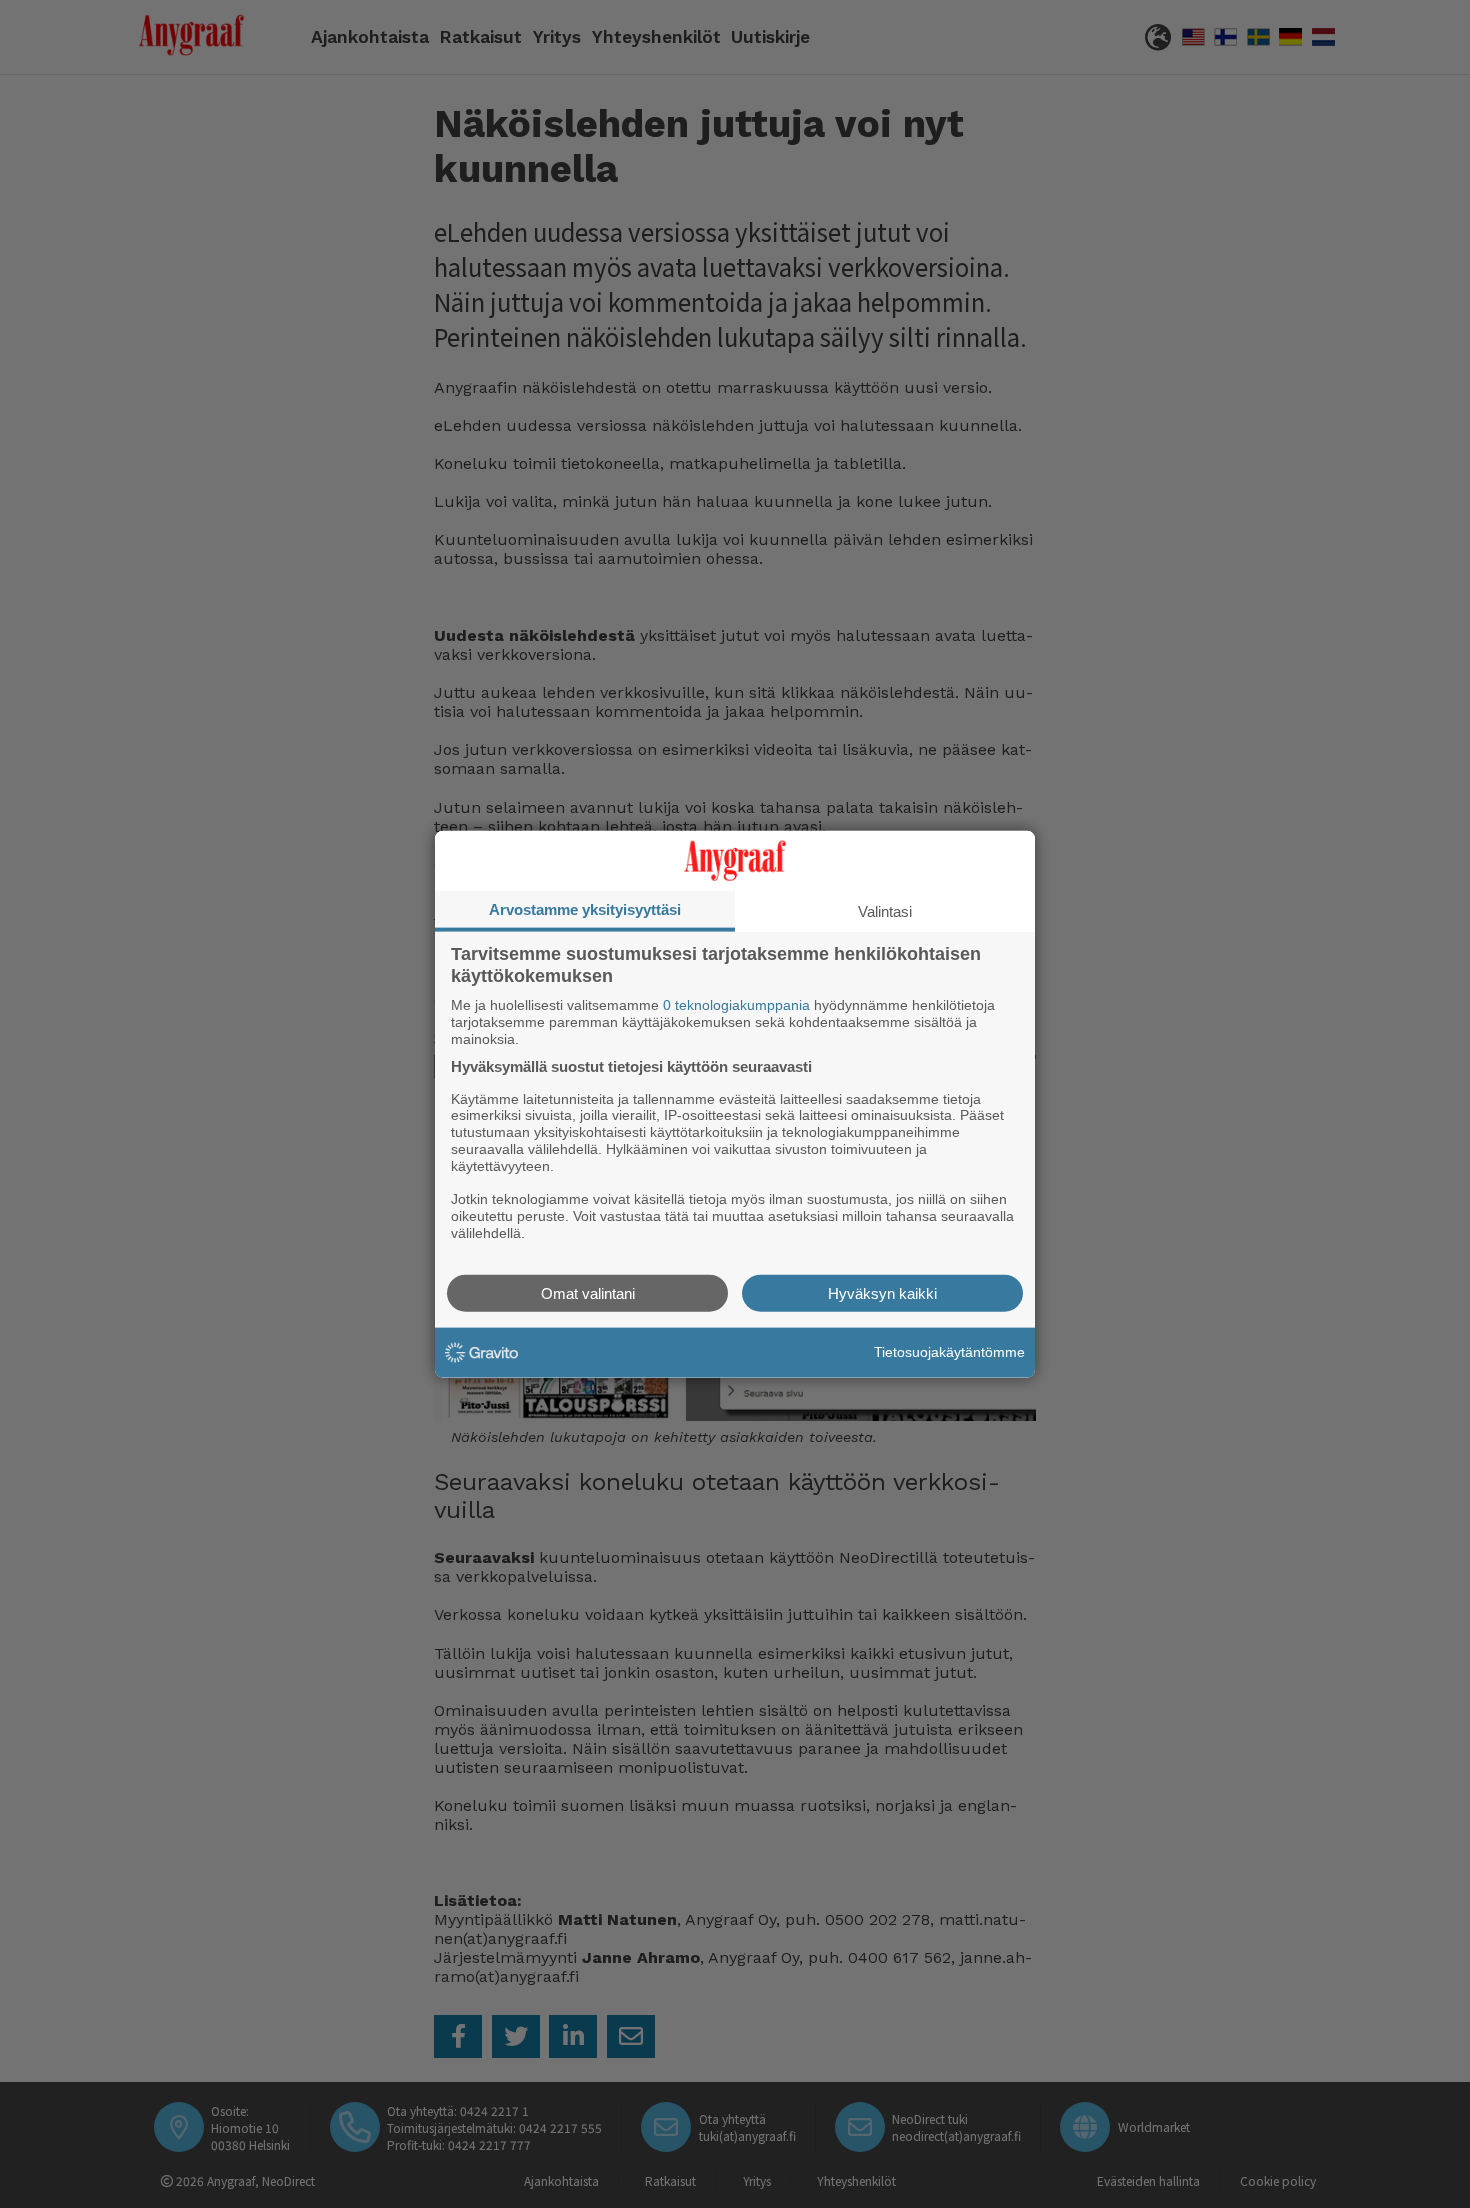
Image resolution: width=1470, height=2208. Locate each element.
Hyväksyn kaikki (882, 1292)
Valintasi (885, 911)
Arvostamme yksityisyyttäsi (585, 909)
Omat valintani (588, 1292)
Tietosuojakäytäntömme (949, 1352)
